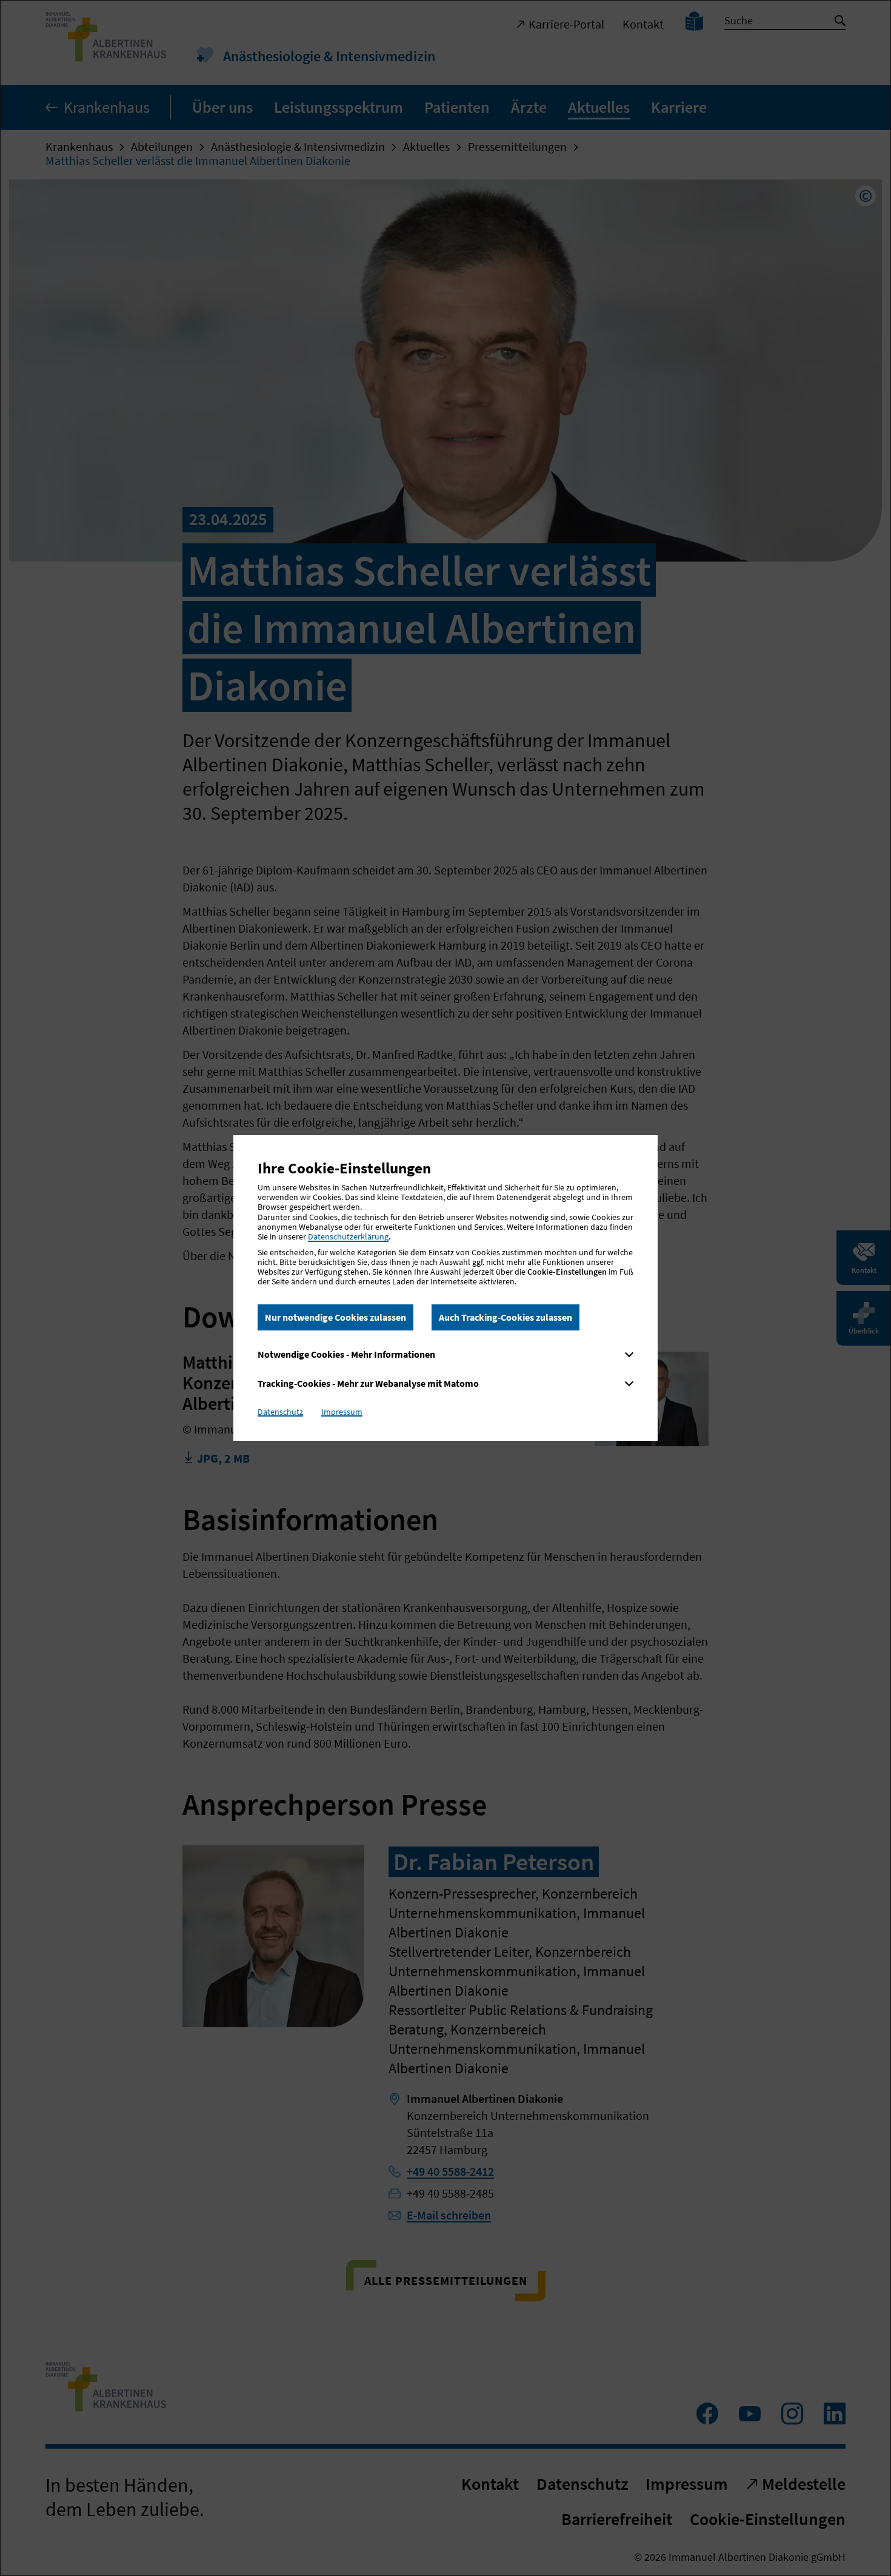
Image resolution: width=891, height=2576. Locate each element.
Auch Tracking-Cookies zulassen (506, 1317)
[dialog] (446, 1288)
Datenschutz (280, 1412)
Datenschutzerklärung (348, 1236)
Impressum (342, 1412)
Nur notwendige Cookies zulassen (335, 1317)
